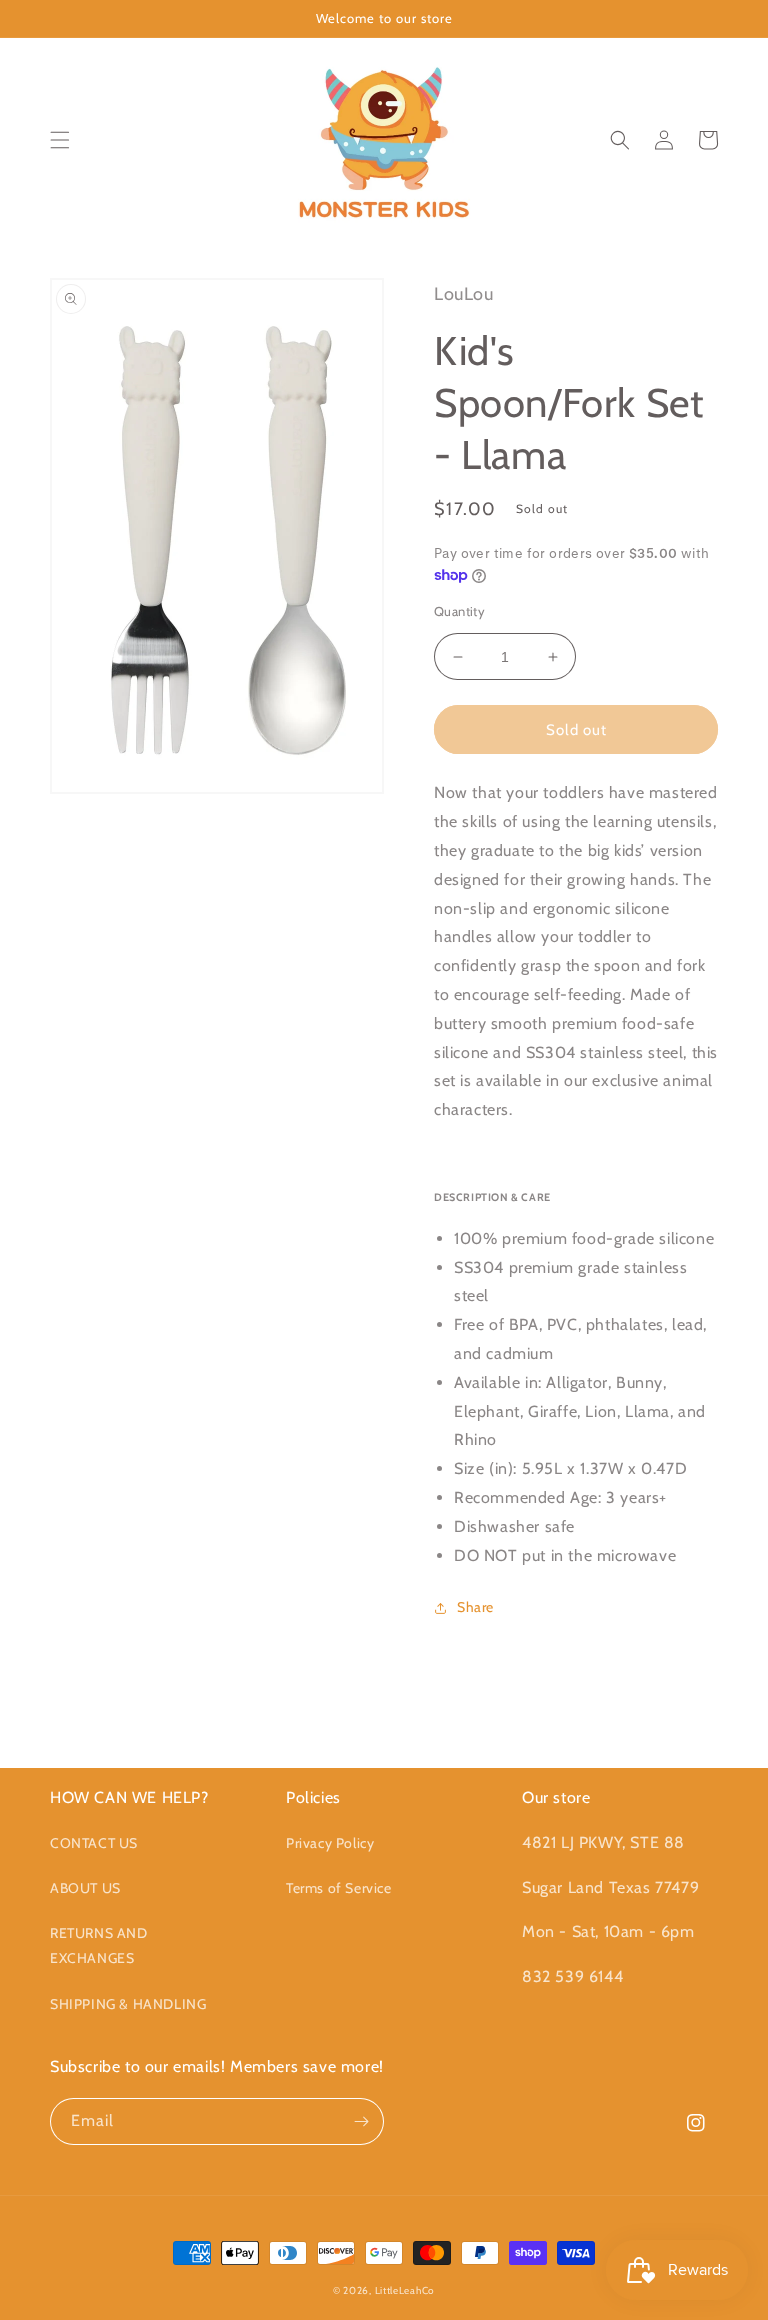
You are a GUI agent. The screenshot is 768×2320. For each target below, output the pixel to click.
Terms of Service (339, 1888)
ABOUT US (85, 1888)
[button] (60, 140)
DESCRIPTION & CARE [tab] (492, 1197)
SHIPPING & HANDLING (128, 2004)
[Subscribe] (361, 2121)
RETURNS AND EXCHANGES (99, 1945)
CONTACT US (94, 1843)
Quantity (459, 611)
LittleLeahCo (405, 2290)
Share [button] (475, 1607)
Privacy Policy (330, 1843)
